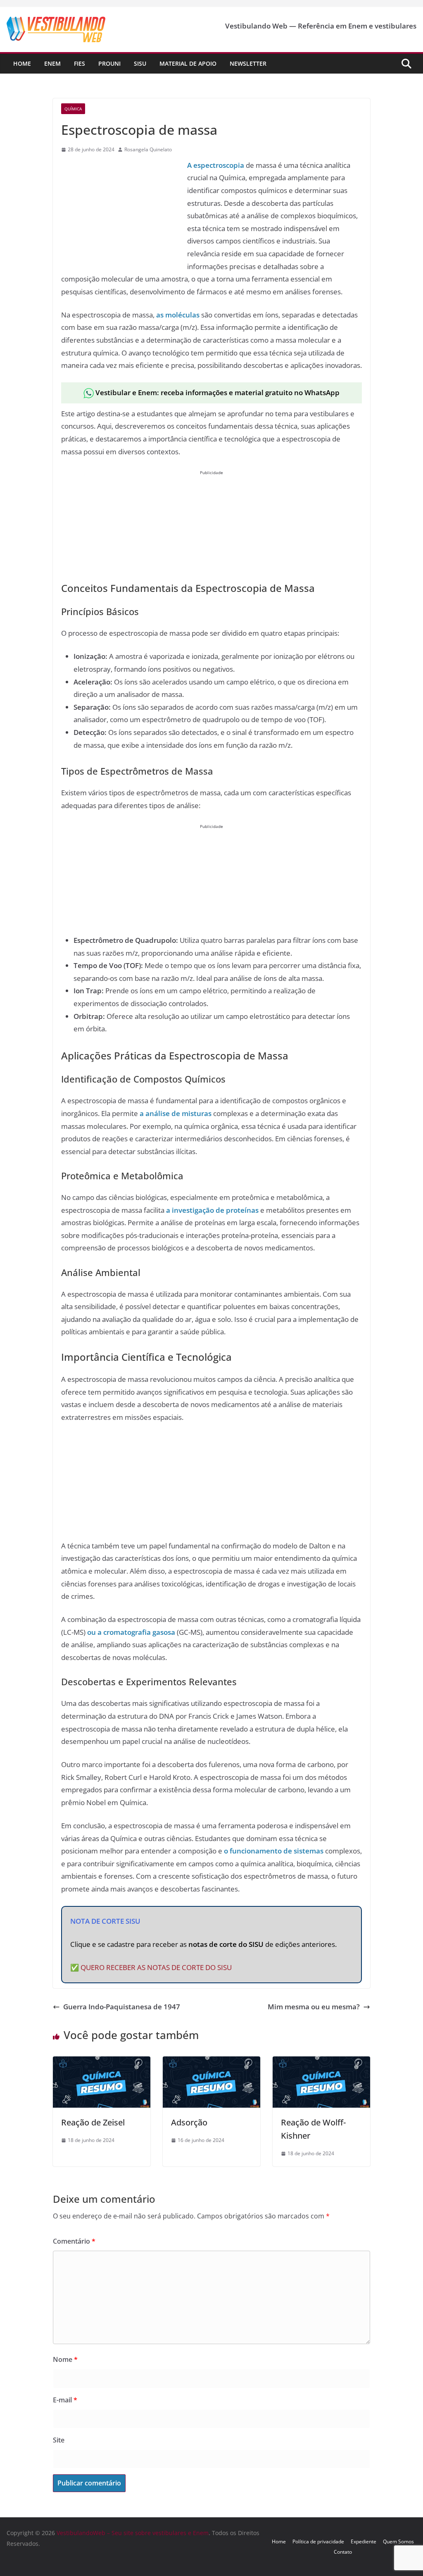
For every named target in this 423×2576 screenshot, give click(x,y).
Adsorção (189, 2122)
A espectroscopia (216, 165)
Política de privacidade (318, 2541)
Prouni (109, 63)
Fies (80, 63)
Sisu (140, 63)
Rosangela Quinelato (148, 149)
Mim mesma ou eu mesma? (314, 2007)
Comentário (74, 2241)
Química (73, 109)
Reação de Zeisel (93, 2122)
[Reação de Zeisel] (102, 2062)
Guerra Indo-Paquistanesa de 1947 (122, 2007)
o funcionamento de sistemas (274, 1851)
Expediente (364, 2541)
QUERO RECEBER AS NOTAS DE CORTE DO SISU (156, 1967)
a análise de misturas (176, 1113)
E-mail (65, 2400)
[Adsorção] (211, 2062)
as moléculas (178, 315)
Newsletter (248, 63)
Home (22, 63)
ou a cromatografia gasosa (131, 1632)
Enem (52, 63)
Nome (65, 2359)
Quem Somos (398, 2541)
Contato (343, 2552)
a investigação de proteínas (212, 1210)
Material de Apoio (188, 63)
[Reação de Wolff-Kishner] (321, 2062)
